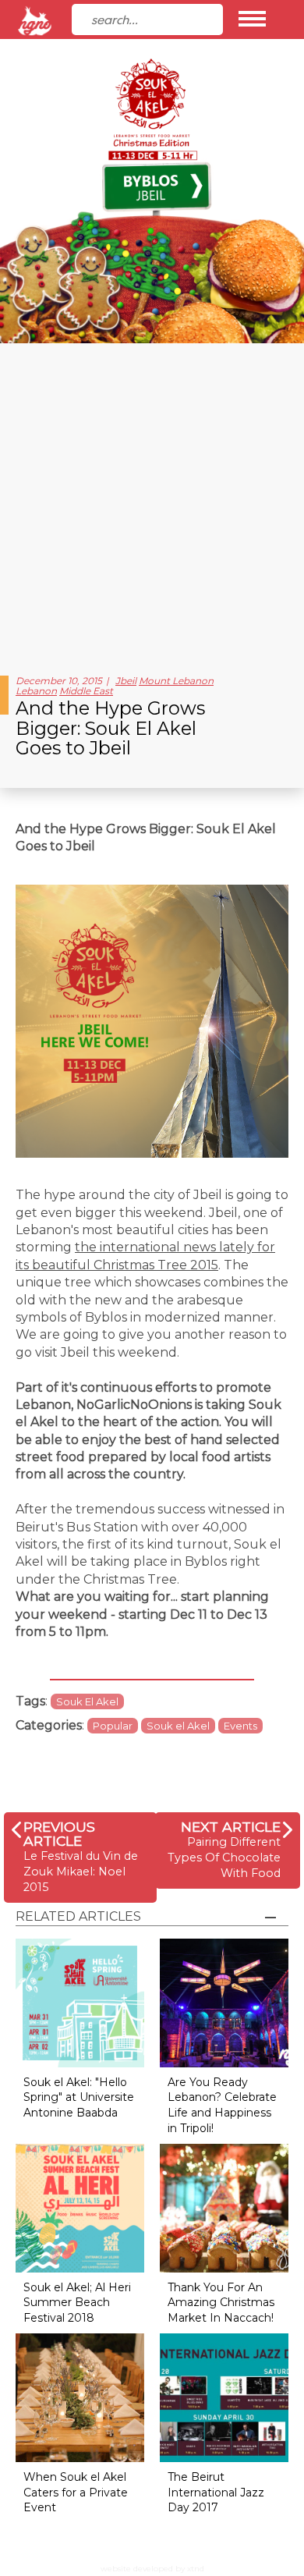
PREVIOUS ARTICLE (59, 1834)
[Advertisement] (152, 503)
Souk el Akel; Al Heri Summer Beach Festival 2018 (77, 2303)
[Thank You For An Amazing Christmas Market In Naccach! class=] (224, 2207)
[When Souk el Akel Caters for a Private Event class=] (80, 2397)
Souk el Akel (178, 1726)
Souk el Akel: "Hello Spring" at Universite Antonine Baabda (79, 2097)
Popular (113, 1726)
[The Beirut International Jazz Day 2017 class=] (224, 2397)
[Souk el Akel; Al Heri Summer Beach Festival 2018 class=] (80, 2207)
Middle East (86, 691)
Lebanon (36, 691)
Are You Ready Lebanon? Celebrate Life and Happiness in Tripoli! (222, 2105)
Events (240, 1726)
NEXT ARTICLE (231, 1827)
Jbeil (126, 681)
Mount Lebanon (176, 681)
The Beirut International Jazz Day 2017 (216, 2492)
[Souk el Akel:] (80, 2002)
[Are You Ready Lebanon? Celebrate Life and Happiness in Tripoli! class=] (224, 2002)
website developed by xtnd (152, 2569)
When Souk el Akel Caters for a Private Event (76, 2492)
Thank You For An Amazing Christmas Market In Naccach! (221, 2303)
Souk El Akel (87, 1701)
